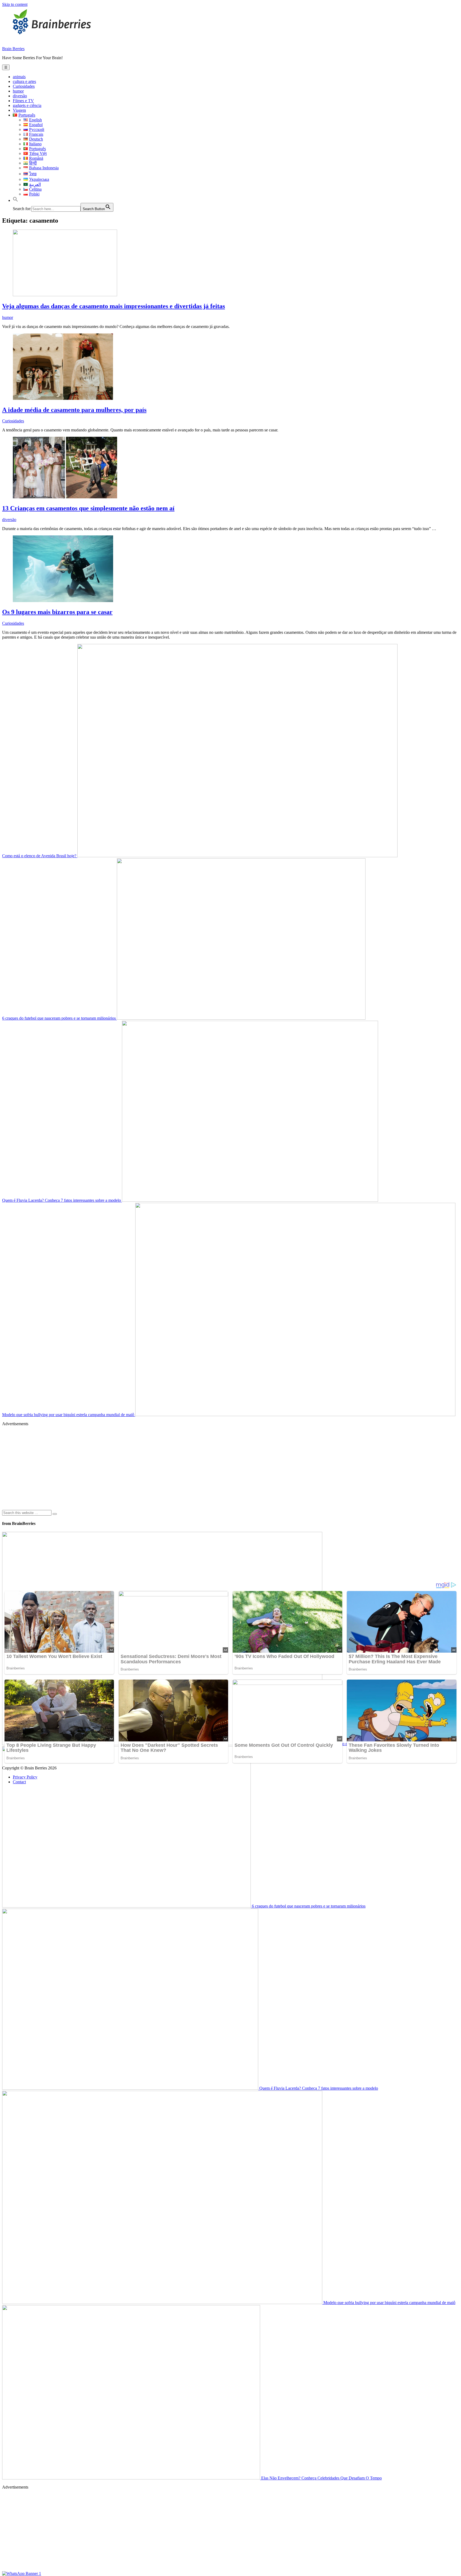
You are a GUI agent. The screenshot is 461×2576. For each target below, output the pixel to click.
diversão (20, 96)
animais (19, 77)
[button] (15, 200)
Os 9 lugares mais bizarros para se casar (57, 612)
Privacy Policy (25, 1777)
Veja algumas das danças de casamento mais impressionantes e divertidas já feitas (114, 306)
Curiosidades (24, 86)
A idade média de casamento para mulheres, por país (74, 410)
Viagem (19, 110)
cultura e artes (24, 81)
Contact (19, 1782)
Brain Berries (13, 49)
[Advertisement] (162, 1468)
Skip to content (15, 4)
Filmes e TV (23, 101)
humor (18, 91)
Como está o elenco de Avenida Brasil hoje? (40, 856)
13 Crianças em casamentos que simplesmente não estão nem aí (88, 508)
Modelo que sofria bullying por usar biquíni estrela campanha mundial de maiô (69, 1415)
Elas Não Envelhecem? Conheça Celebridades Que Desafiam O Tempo (321, 2478)
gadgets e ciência (27, 105)
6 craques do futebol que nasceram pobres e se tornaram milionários (59, 1018)
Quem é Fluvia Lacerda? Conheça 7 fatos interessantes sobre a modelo (62, 1200)
